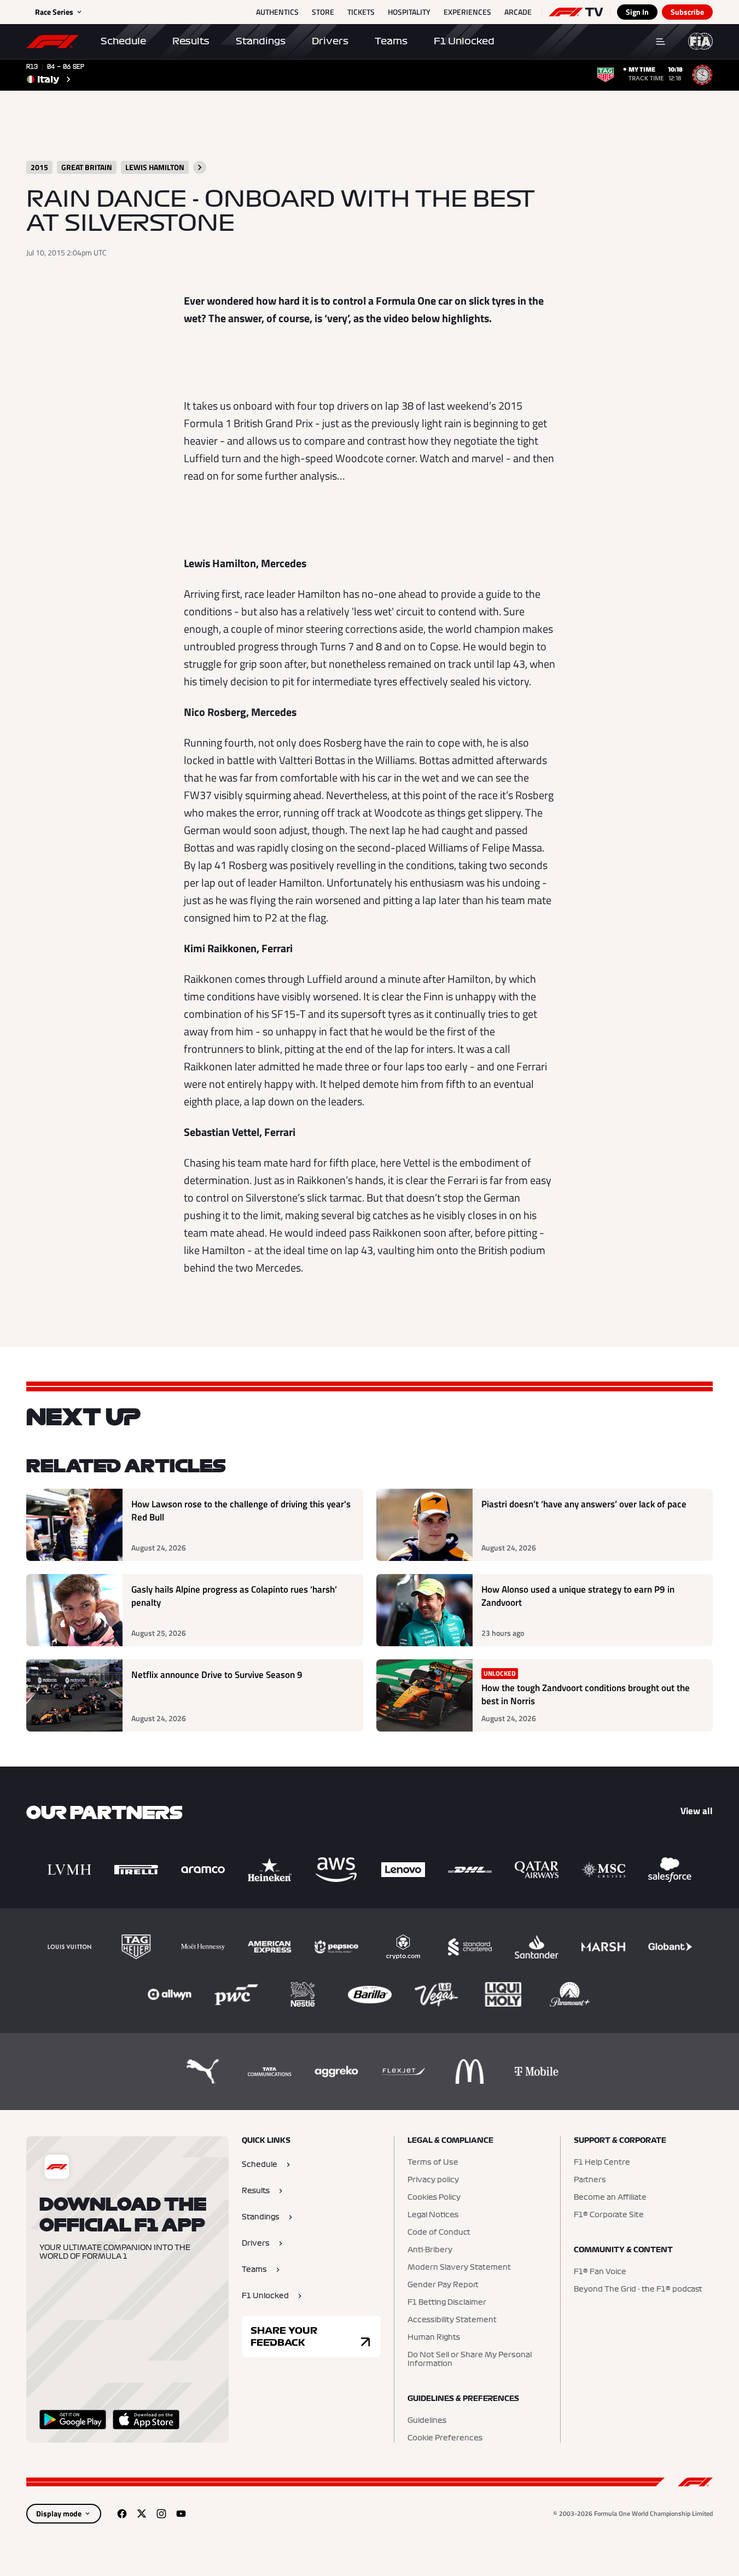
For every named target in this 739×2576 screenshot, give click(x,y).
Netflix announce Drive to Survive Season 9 (217, 1675)
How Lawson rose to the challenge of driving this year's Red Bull (241, 1511)
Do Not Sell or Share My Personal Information (470, 2359)
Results (191, 41)
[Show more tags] (200, 167)
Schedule (123, 41)
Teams (391, 41)
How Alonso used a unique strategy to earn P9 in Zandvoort (578, 1596)
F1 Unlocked (464, 41)
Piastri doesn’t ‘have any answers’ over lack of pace (584, 1504)
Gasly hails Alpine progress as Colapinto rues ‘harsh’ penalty (234, 1596)
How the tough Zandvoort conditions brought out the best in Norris (586, 1695)
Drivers (330, 41)
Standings (261, 41)
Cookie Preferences (445, 2438)
